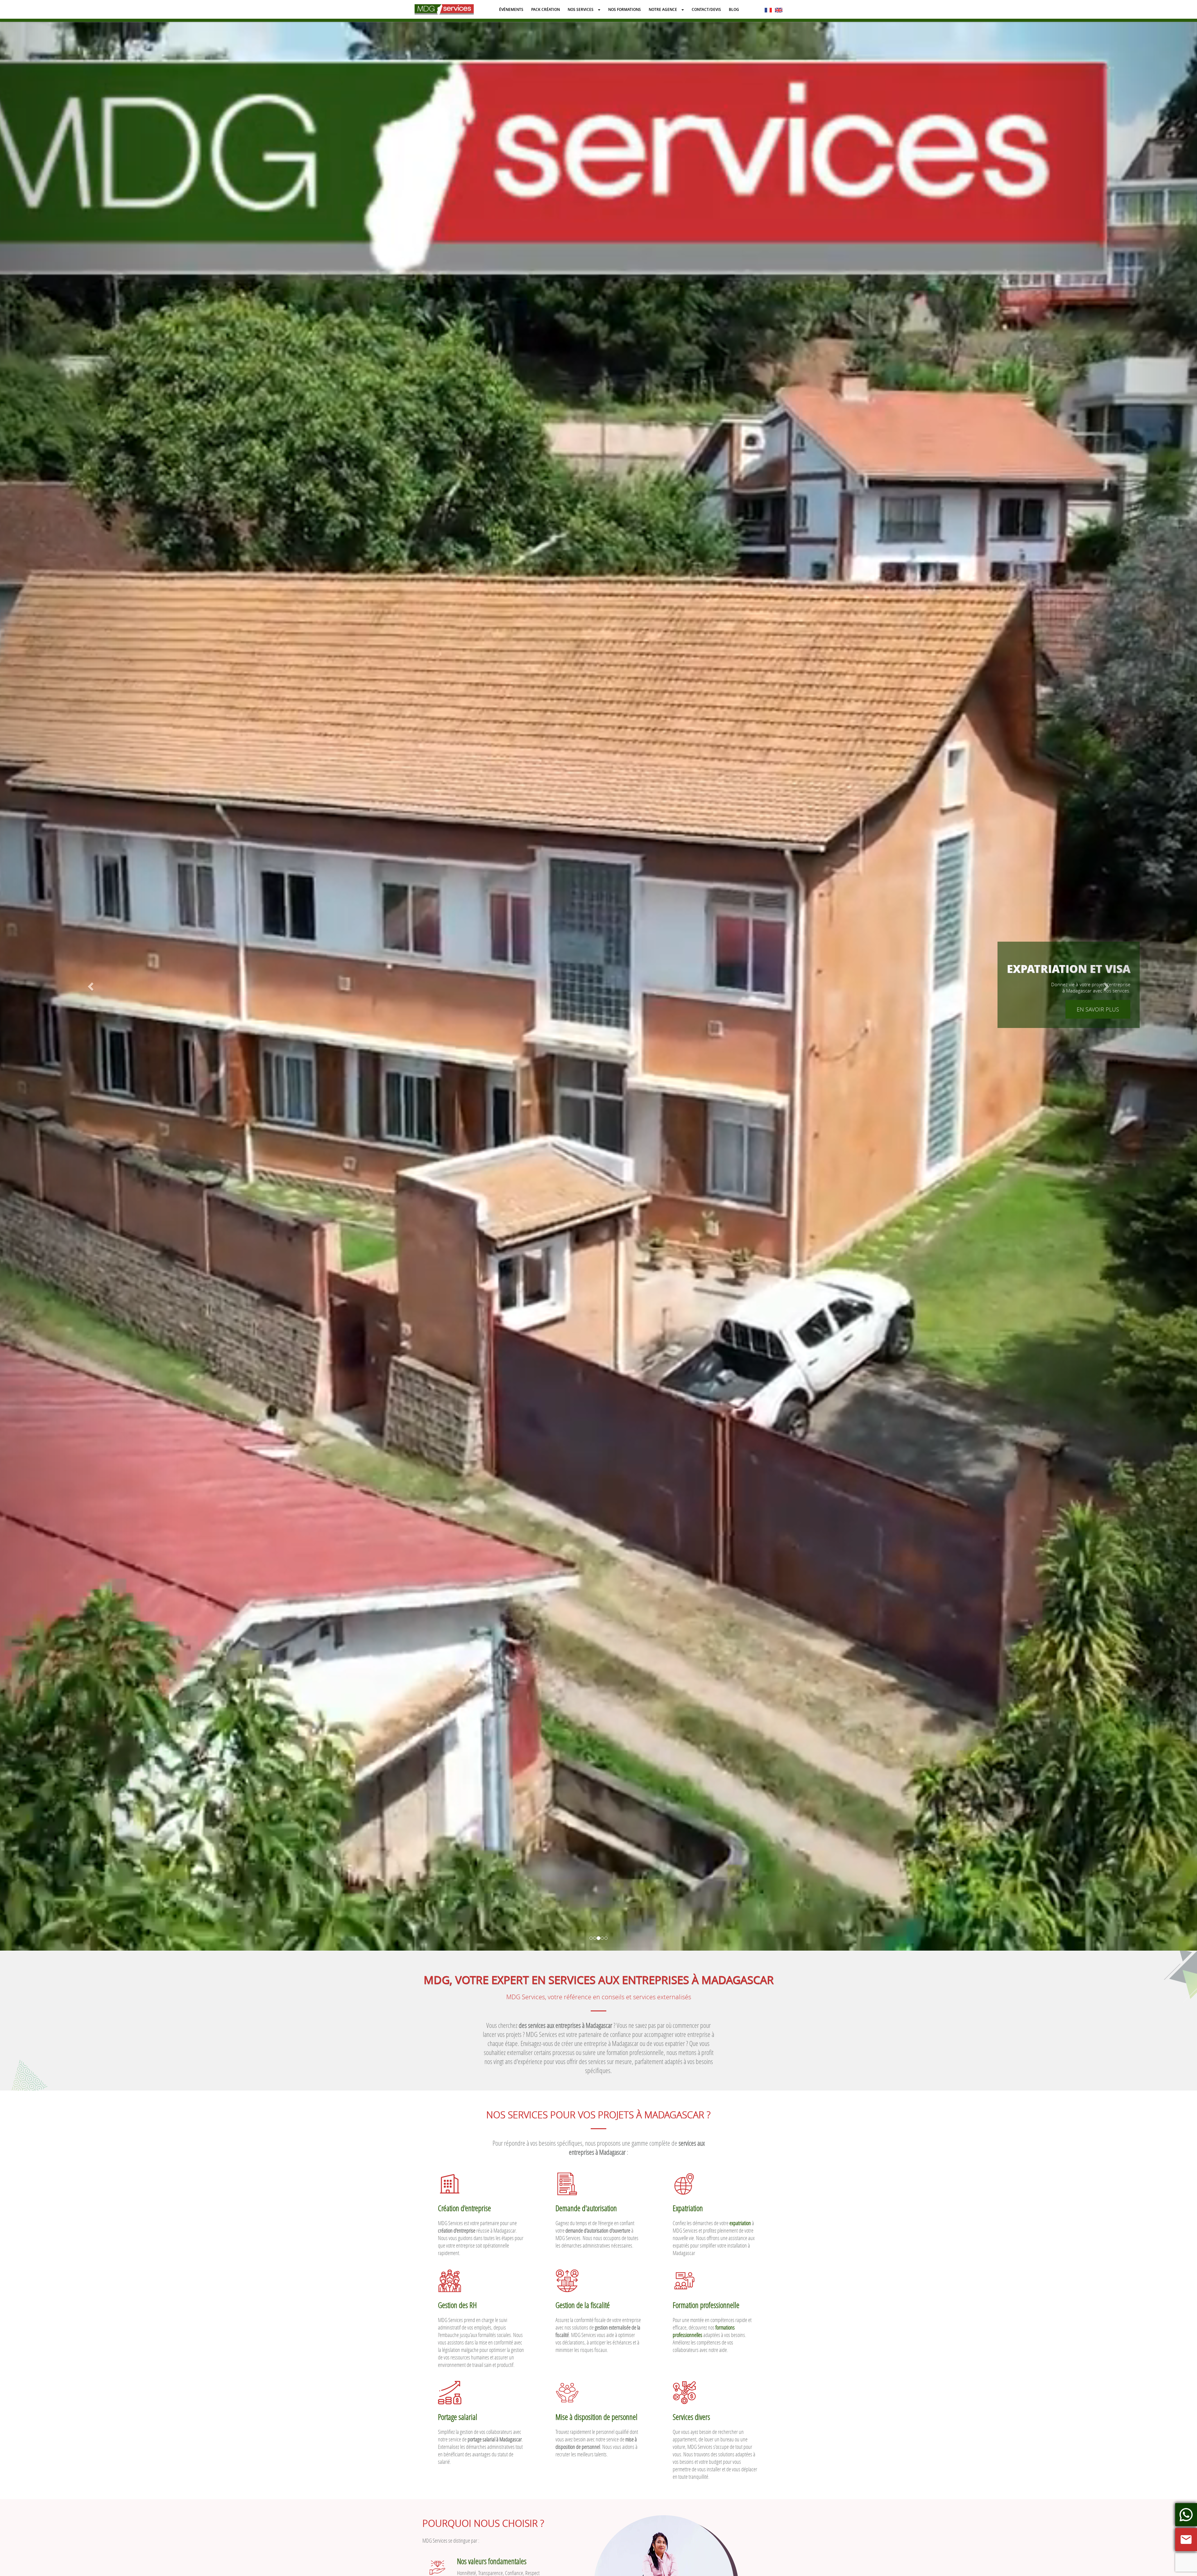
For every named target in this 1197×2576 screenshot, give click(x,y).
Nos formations (625, 10)
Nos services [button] (581, 10)
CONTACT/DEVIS (706, 10)
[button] (90, 985)
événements (511, 10)
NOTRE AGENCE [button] (663, 10)
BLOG (734, 10)
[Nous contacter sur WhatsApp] (1186, 2515)
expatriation (740, 2223)
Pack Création (546, 10)
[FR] (768, 9)
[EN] (779, 9)
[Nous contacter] (1186, 2540)
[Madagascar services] (444, 9)
